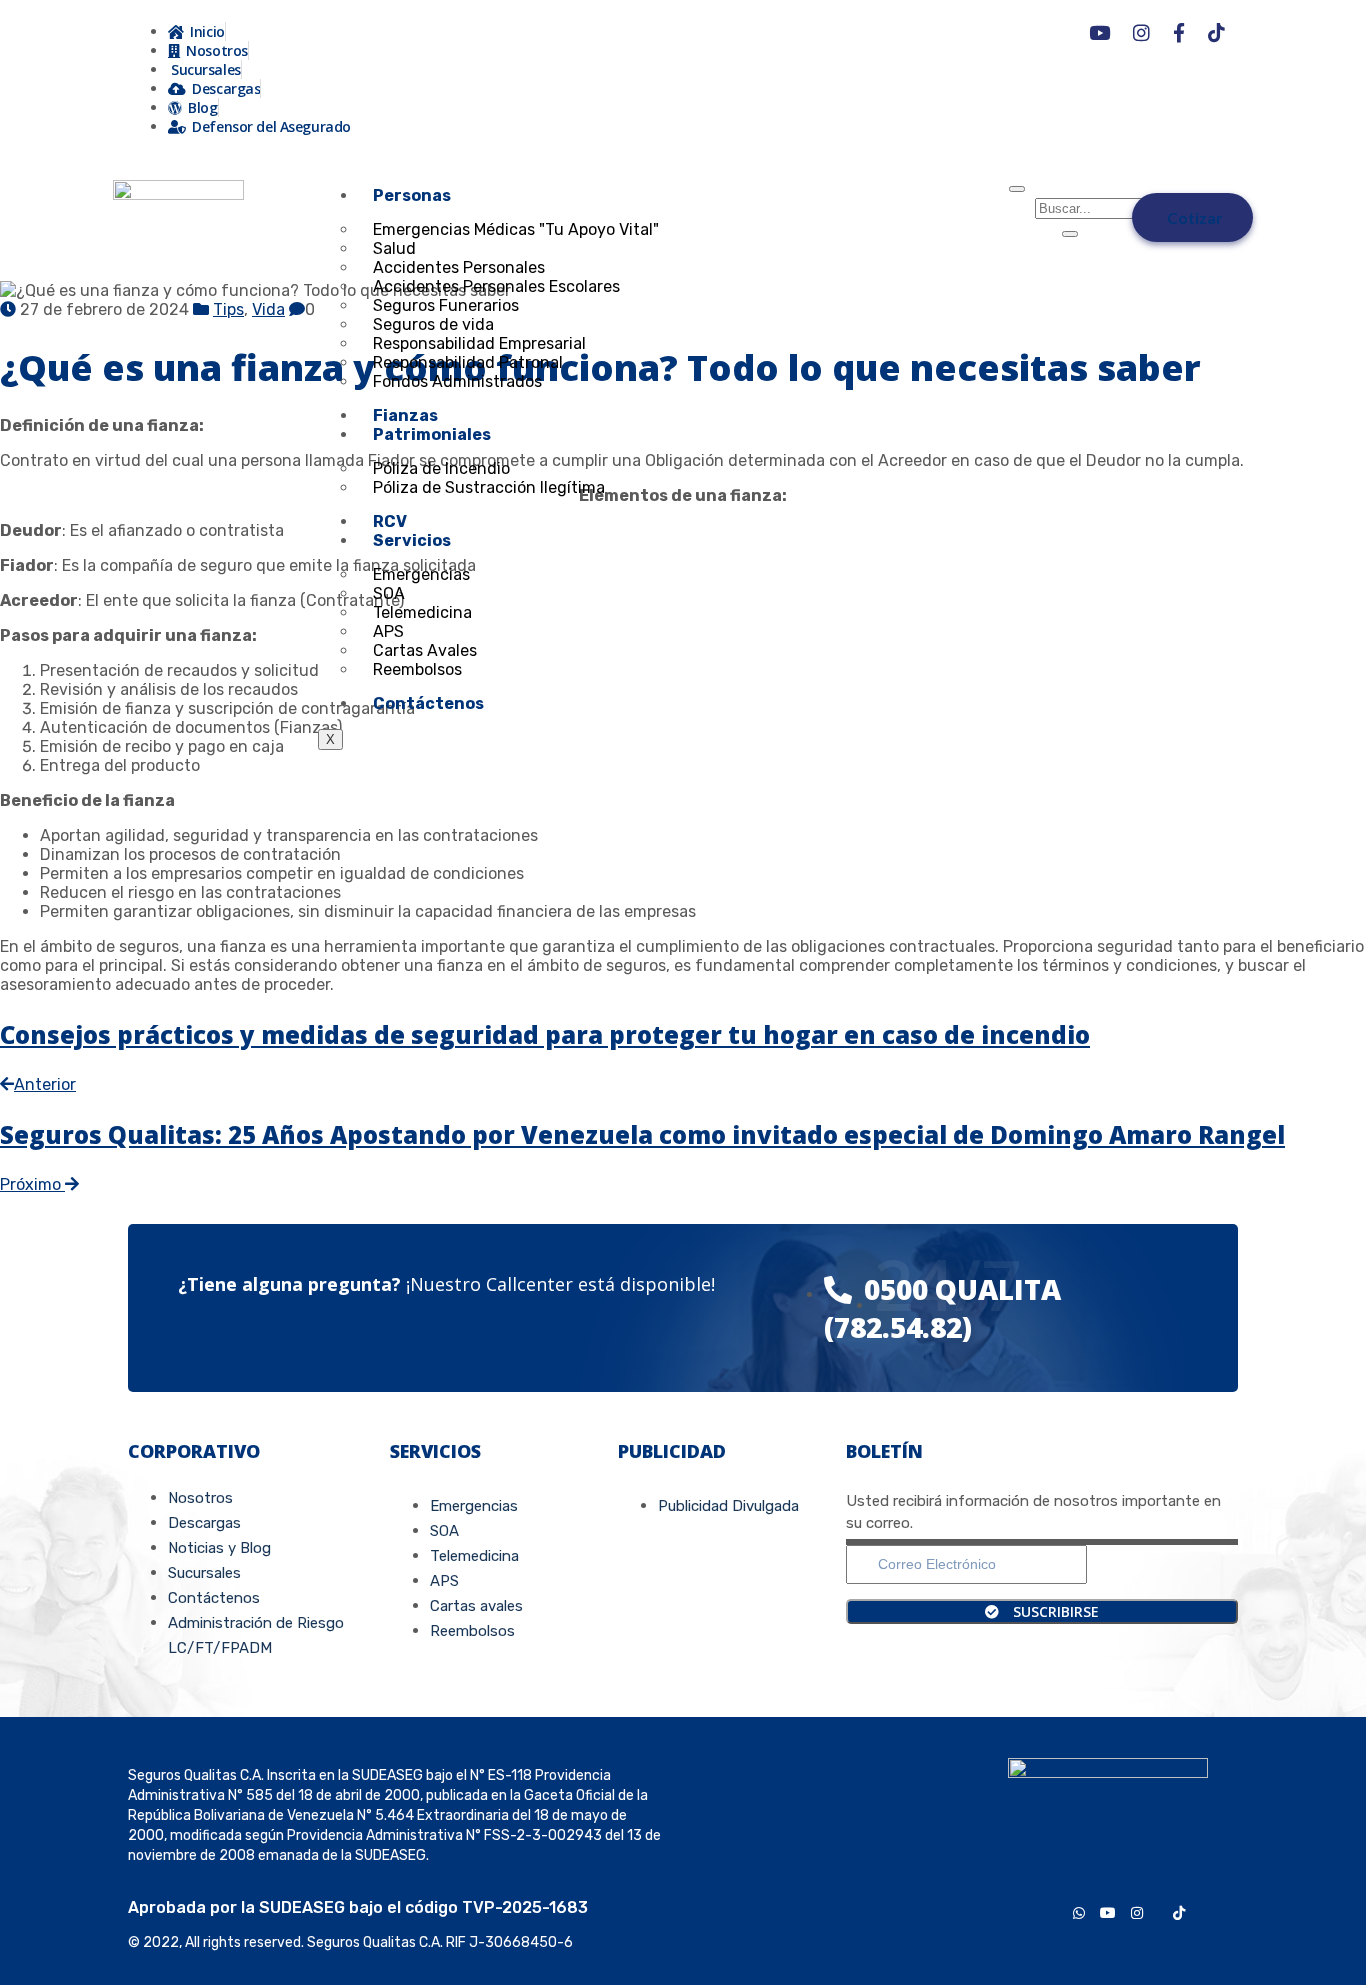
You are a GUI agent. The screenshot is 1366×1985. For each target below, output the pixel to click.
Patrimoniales (432, 434)
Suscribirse (1054, 1611)
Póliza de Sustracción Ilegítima (489, 487)
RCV (390, 521)
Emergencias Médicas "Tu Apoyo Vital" (516, 229)
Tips (228, 309)
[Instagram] (1137, 33)
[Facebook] (1174, 33)
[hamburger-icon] (1017, 189)
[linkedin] (1200, 1911)
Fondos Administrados (457, 381)
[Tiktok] (1212, 33)
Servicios (412, 540)
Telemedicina (422, 612)
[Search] (1070, 234)
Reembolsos (417, 669)
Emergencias (421, 574)
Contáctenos (428, 703)
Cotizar (1195, 217)
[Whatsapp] (1061, 33)
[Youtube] (1095, 33)
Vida (268, 309)
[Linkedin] (1243, 33)
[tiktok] (1179, 1911)
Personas (412, 195)
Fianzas (405, 415)
